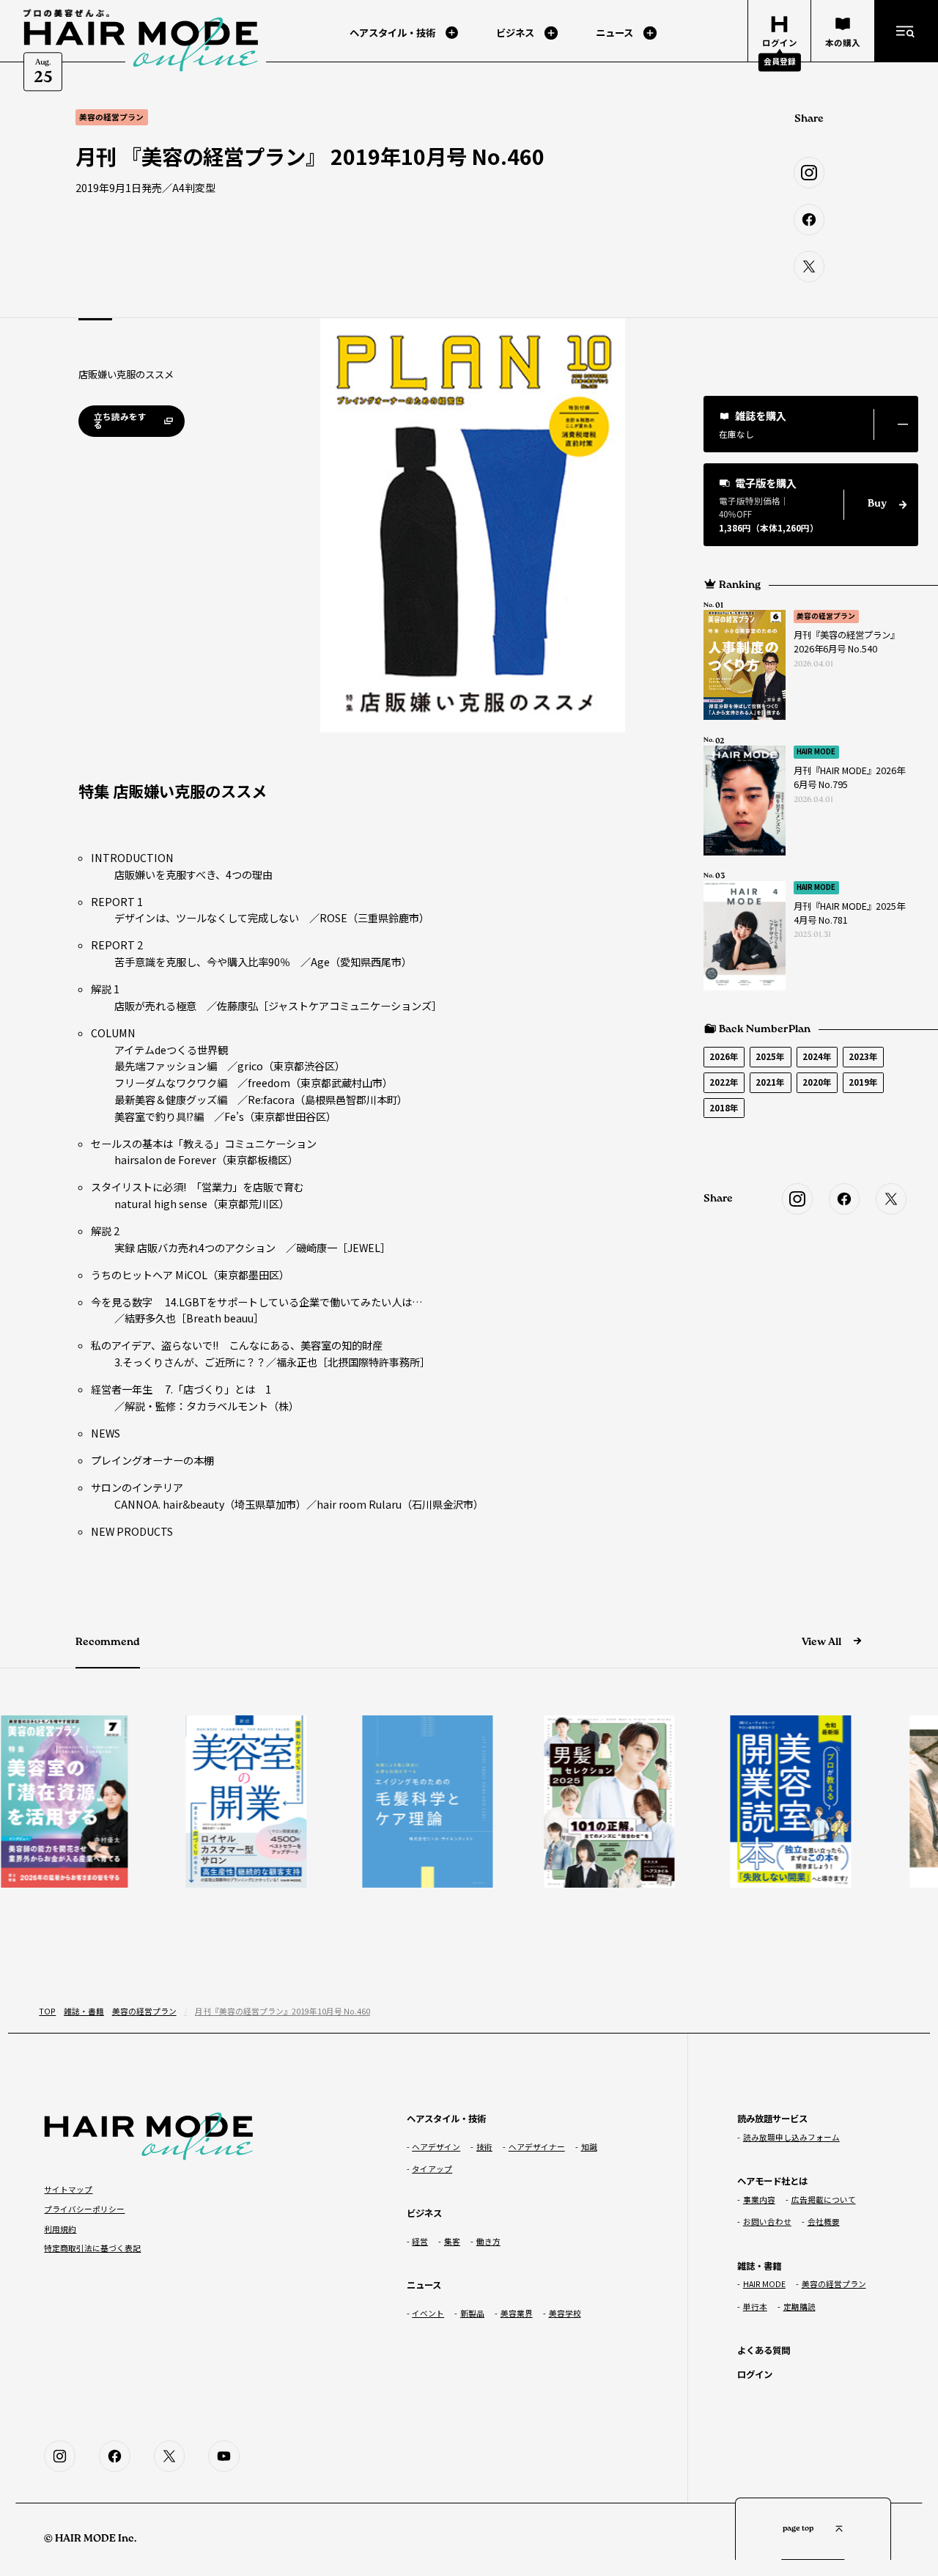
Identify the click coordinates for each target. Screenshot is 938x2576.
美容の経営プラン (826, 616)
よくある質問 (764, 2350)
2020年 (817, 1082)
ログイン (755, 2374)
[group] (218, 1802)
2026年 (724, 1056)
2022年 (724, 1082)
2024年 (817, 1056)
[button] (811, 424)
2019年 (863, 1082)
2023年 (863, 1056)
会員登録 (780, 61)
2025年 (770, 1056)
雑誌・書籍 (84, 2011)
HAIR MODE (816, 751)
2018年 (724, 1108)
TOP (47, 2011)
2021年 (770, 1082)
